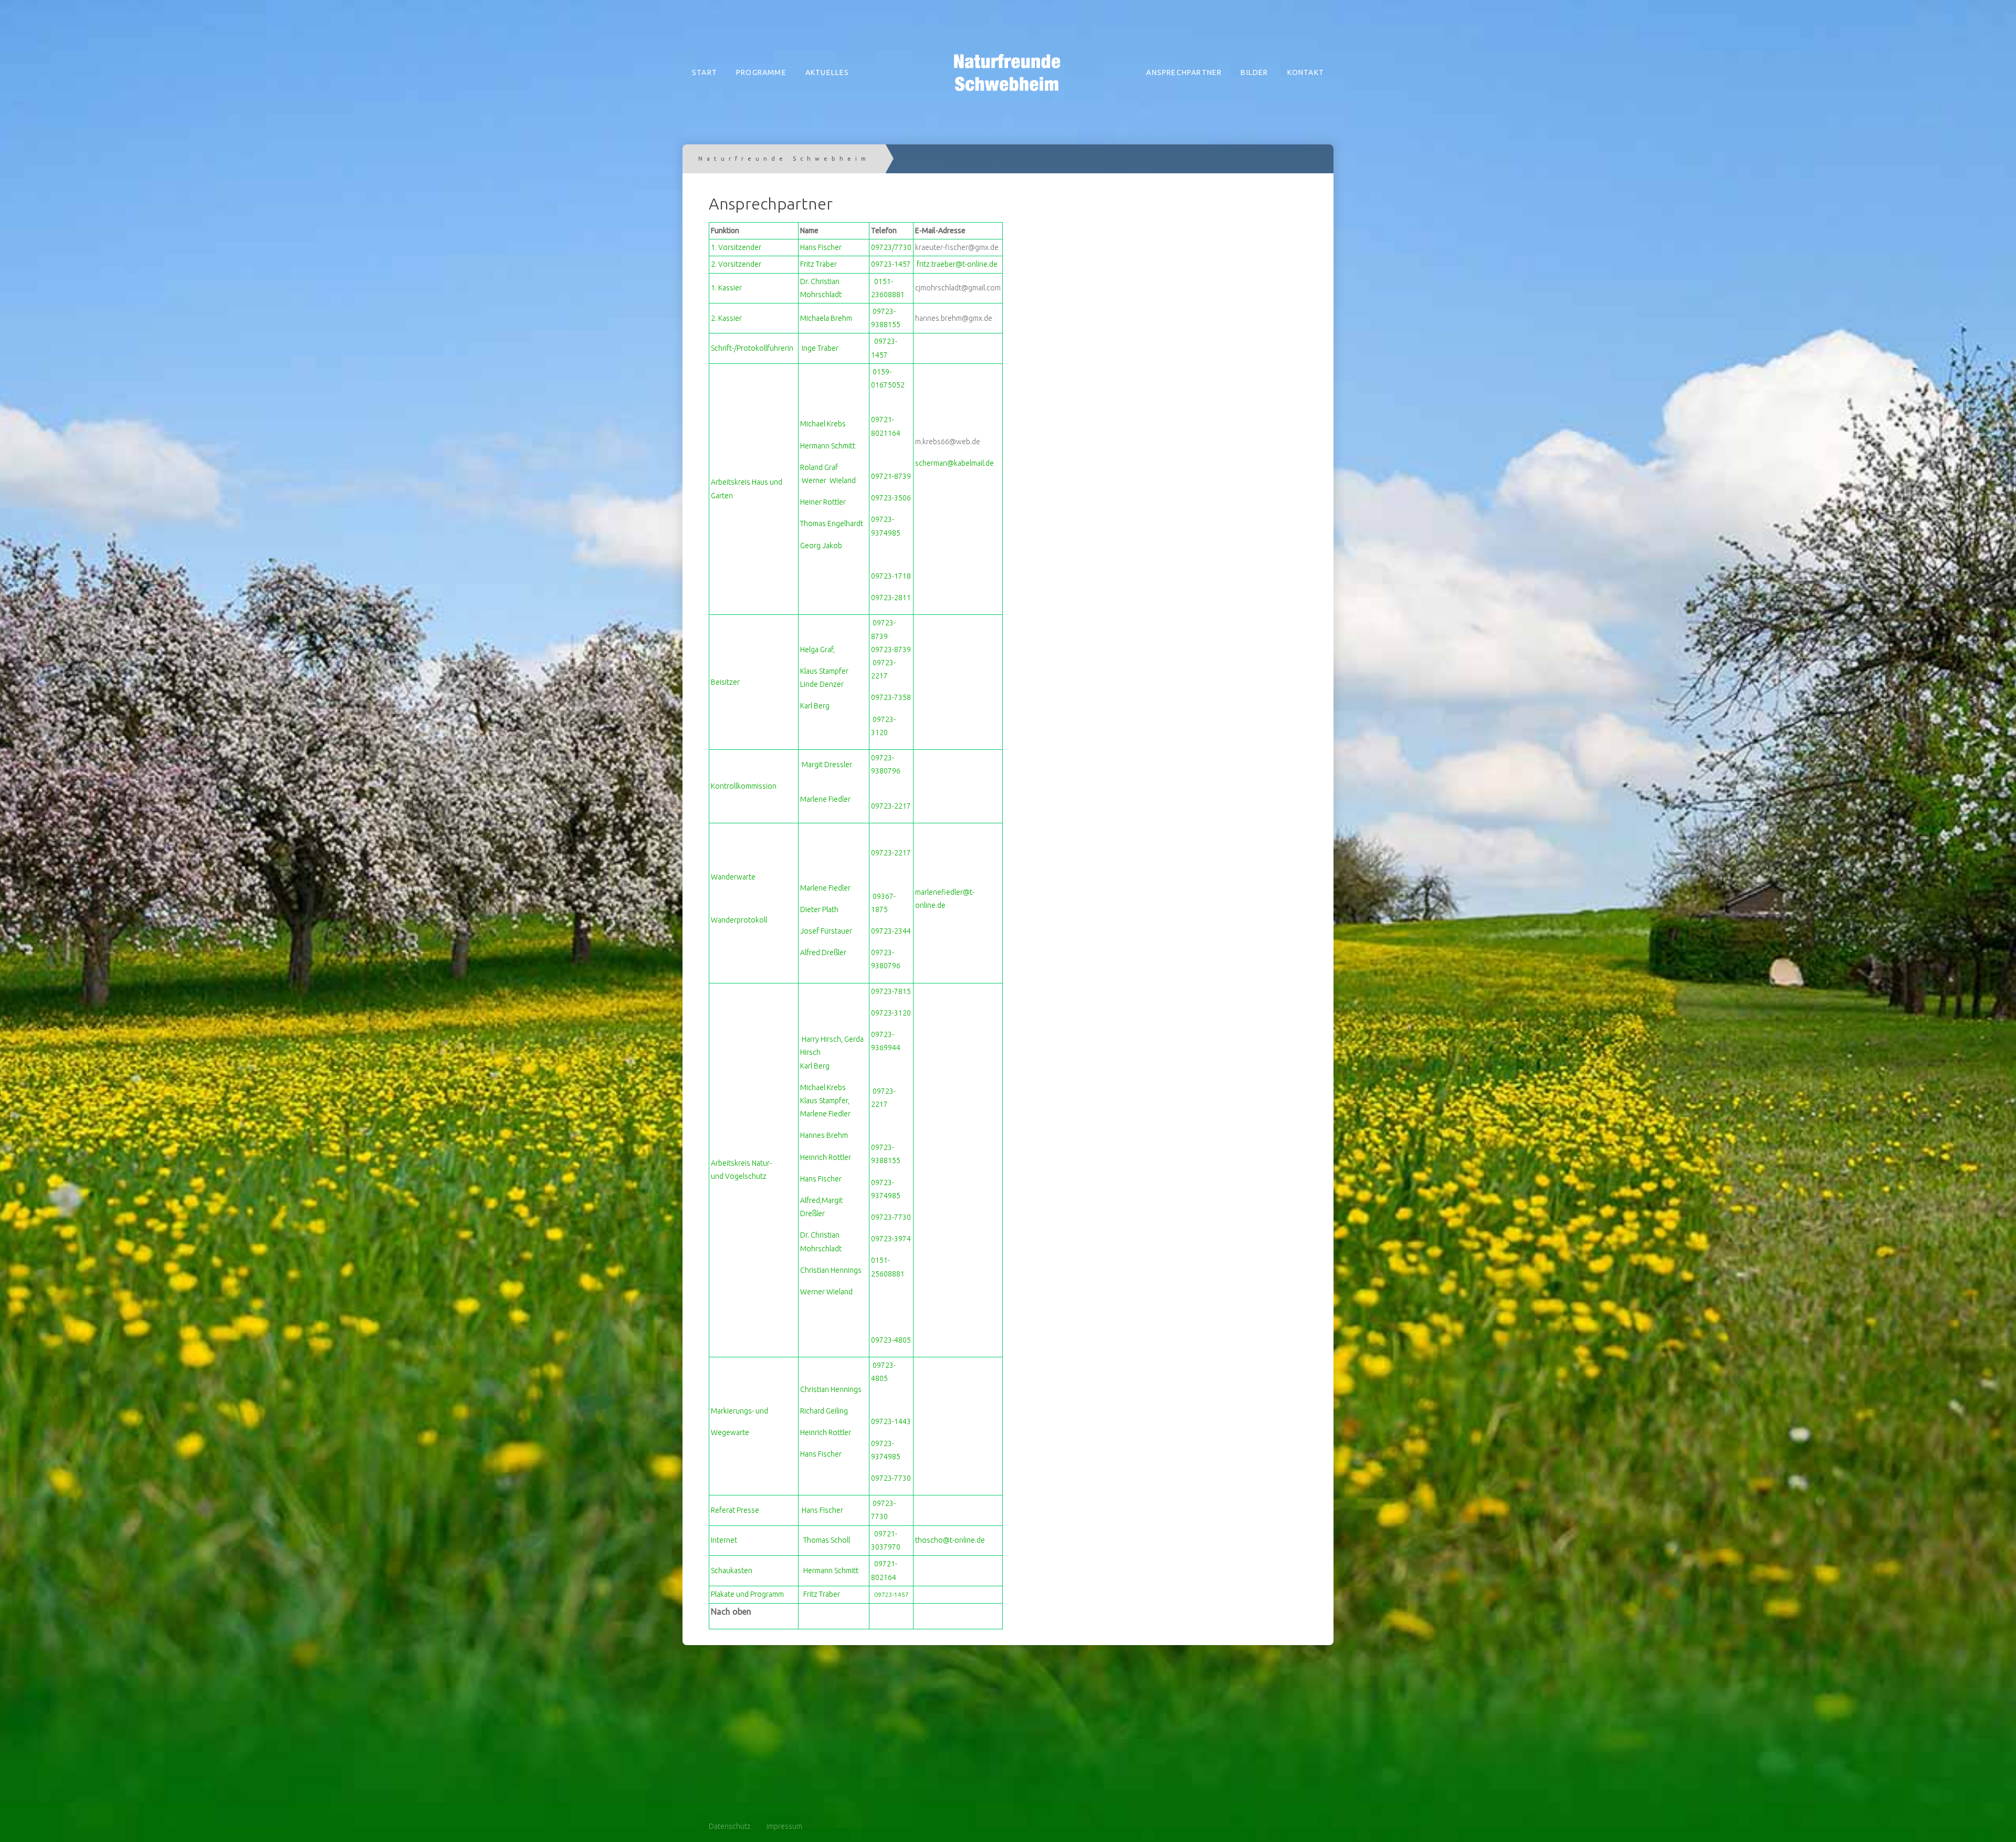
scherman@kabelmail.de (954, 463)
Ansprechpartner (1184, 72)
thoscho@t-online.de (950, 1540)
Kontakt (1306, 72)
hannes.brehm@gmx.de (954, 318)
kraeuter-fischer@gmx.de (957, 247)
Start (705, 72)
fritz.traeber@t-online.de (957, 264)
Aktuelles (827, 72)
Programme (761, 72)
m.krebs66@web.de (948, 442)
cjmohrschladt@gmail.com (958, 288)
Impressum (784, 1826)
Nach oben (731, 1611)
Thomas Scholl (827, 1540)
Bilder (1254, 72)
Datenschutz (730, 1826)
